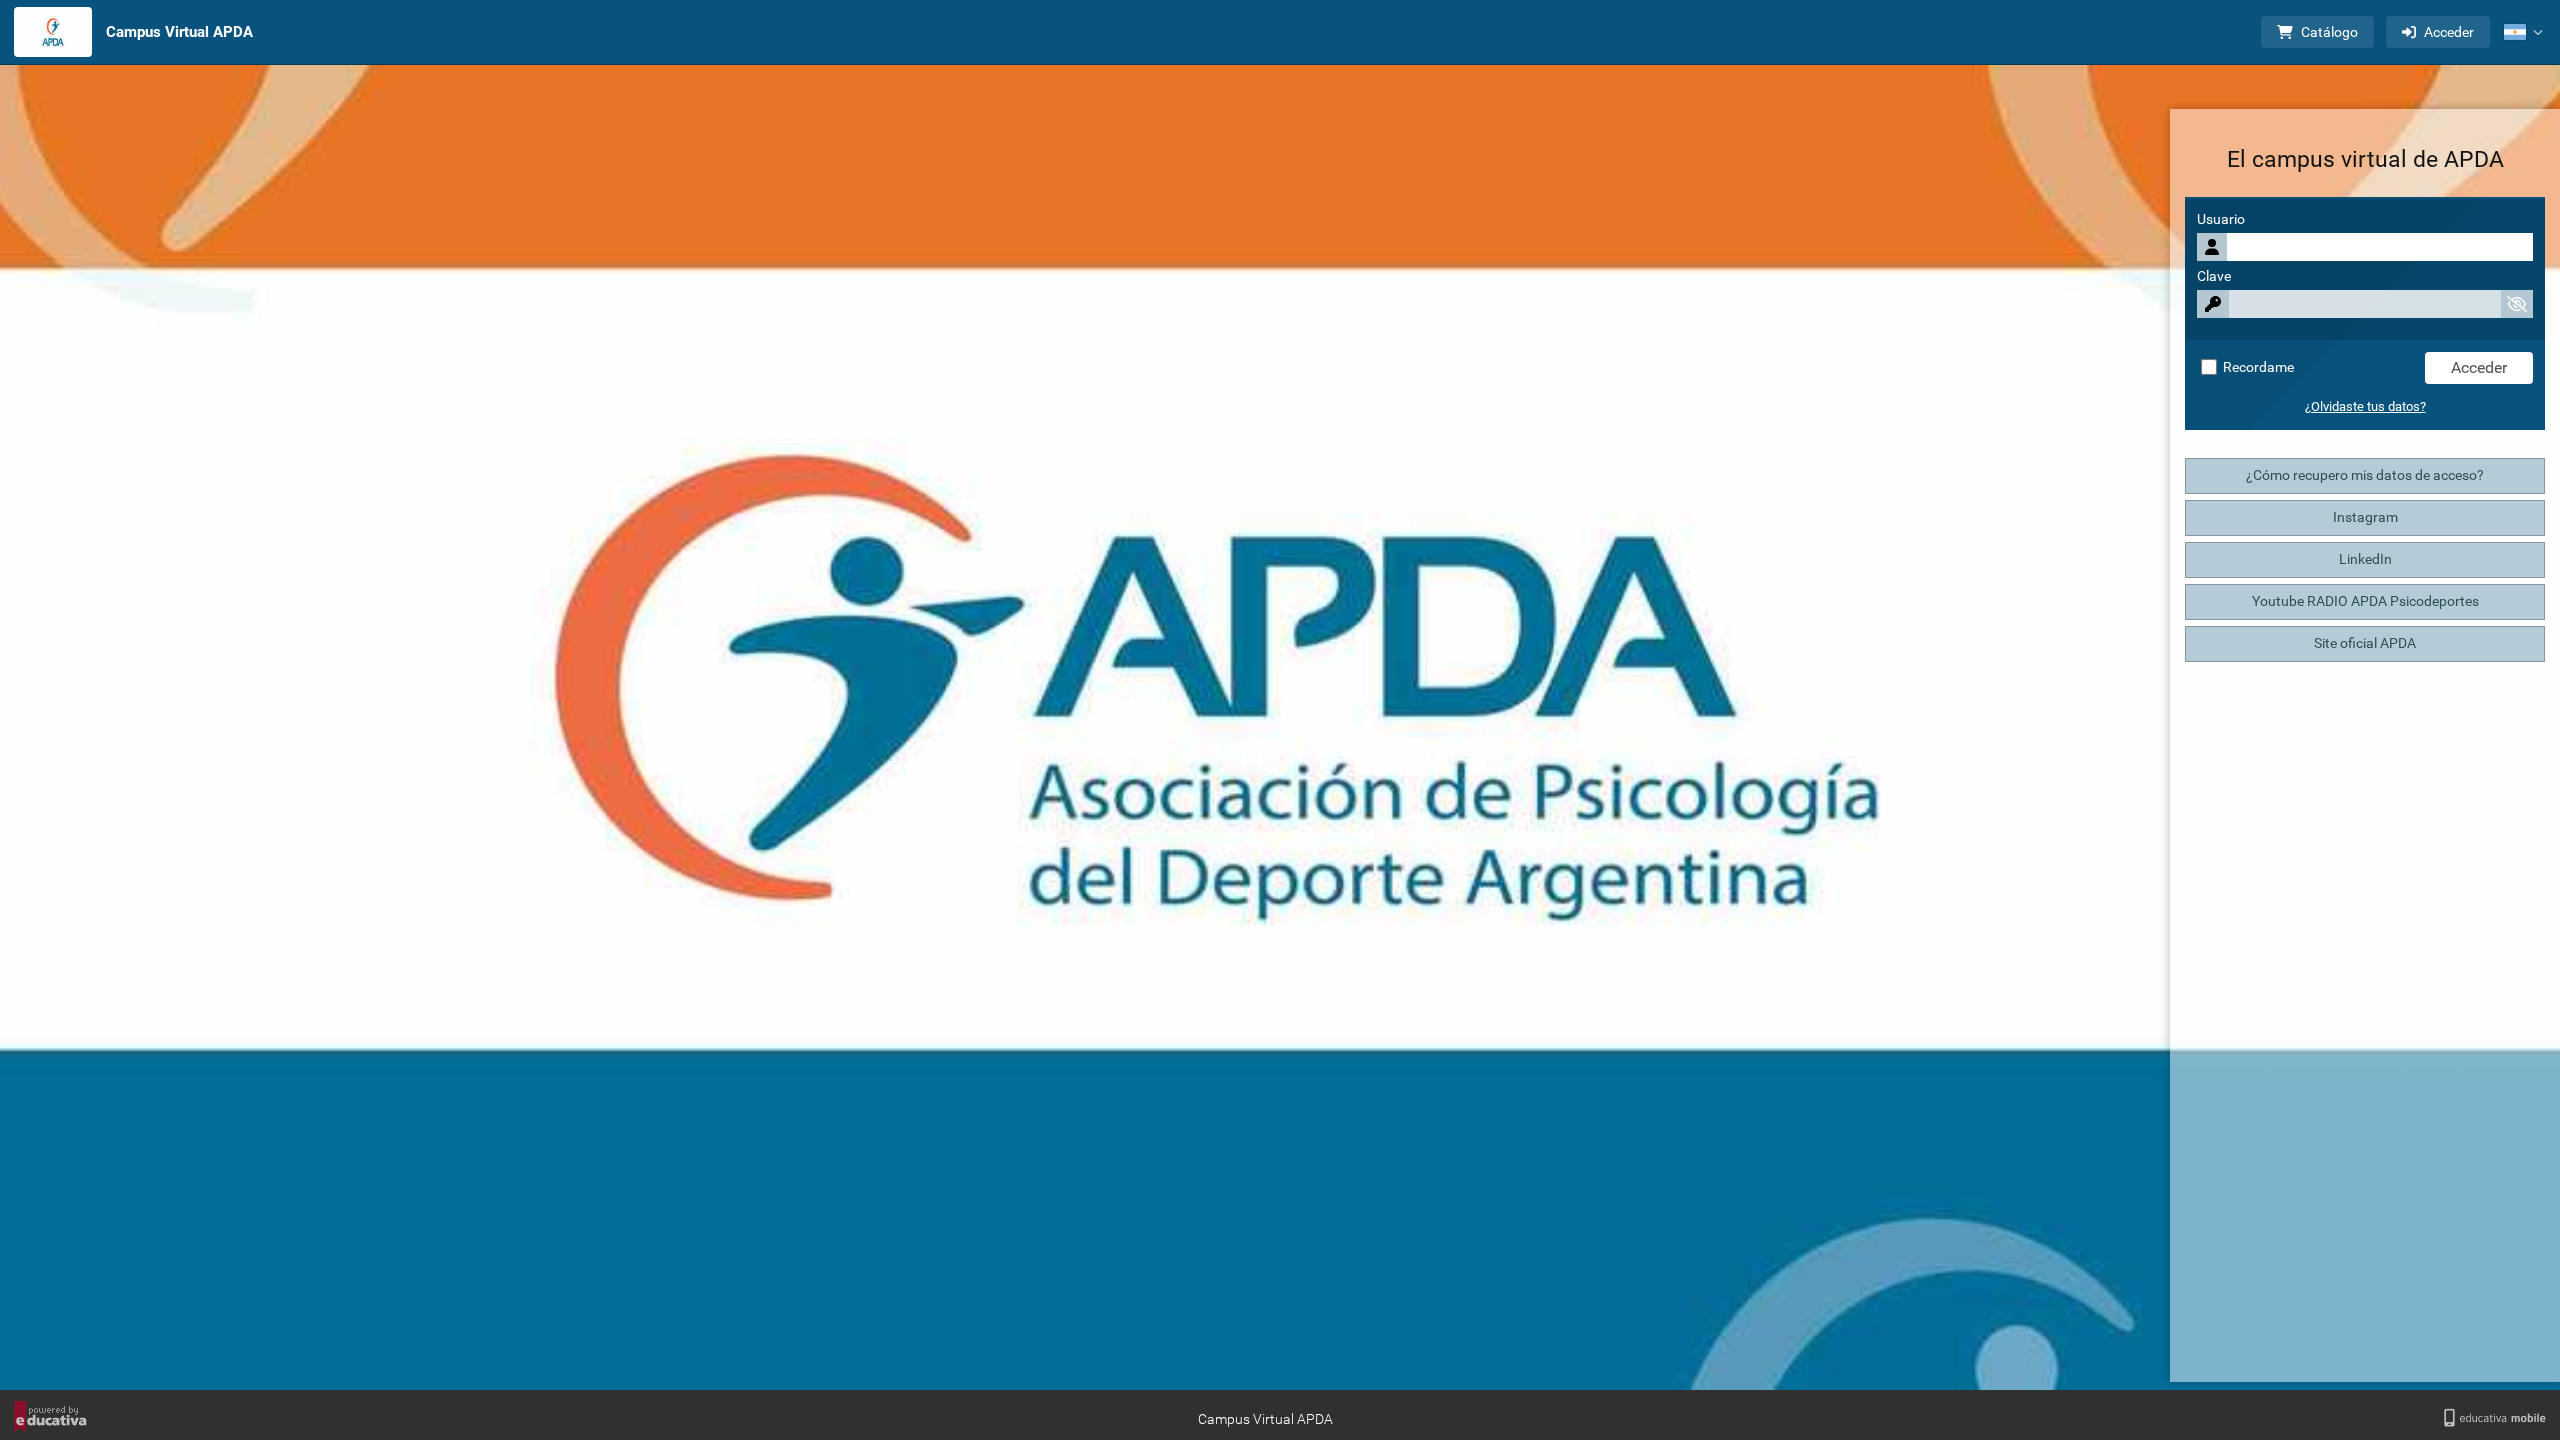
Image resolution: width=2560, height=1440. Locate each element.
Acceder (2449, 32)
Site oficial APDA (2365, 643)
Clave (2214, 276)
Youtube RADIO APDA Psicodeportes (2365, 601)
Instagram (2365, 517)
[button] (2523, 32)
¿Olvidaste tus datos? (2365, 406)
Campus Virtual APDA (179, 32)
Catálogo (2329, 32)
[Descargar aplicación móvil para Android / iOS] (2494, 1418)
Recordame (2257, 367)
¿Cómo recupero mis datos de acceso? (2365, 475)
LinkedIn (2365, 559)
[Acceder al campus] (53, 32)
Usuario (2221, 219)
